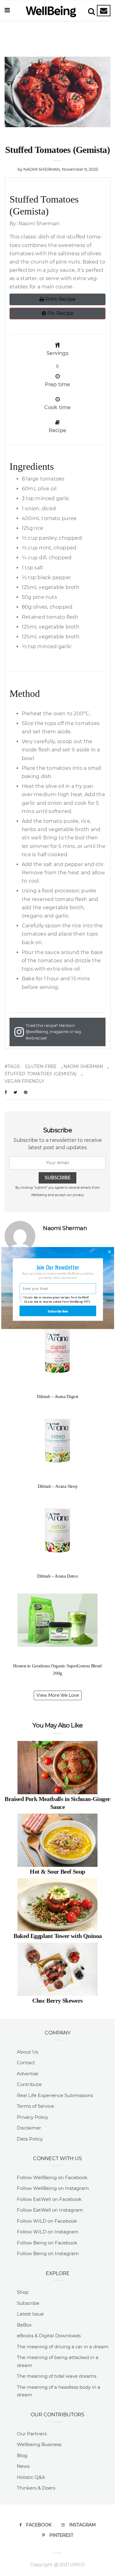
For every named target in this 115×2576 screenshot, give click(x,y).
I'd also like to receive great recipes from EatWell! (56, 1297)
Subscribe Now (58, 1311)
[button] (57, 1267)
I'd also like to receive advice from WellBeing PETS (57, 1302)
